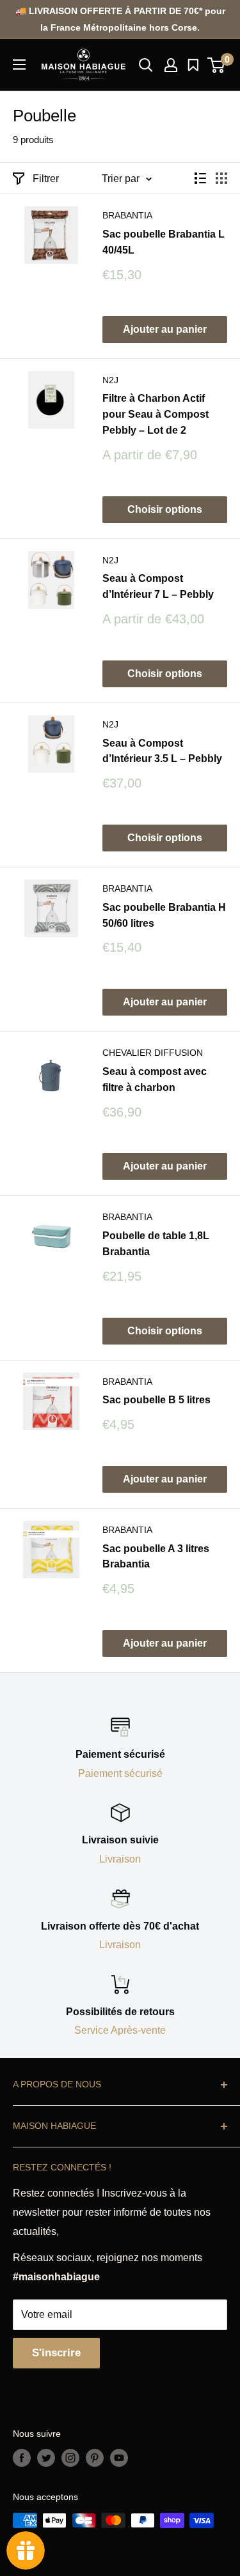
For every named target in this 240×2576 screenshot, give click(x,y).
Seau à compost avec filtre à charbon (155, 1079)
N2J (110, 380)
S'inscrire (56, 2353)
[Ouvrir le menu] (19, 65)
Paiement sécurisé (120, 1773)
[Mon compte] (171, 65)
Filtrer (46, 179)
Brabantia (127, 215)
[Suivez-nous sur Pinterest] (95, 2458)
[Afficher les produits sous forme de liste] (200, 178)
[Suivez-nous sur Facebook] (22, 2458)
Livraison (120, 1859)
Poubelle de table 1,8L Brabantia (156, 1244)
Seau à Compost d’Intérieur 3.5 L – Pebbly (162, 751)
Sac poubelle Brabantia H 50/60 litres (164, 915)
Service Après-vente (120, 2030)
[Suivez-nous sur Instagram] (70, 2458)
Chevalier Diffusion (153, 1053)
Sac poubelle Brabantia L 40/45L (164, 242)
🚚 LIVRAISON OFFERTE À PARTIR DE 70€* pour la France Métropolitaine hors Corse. (120, 19)
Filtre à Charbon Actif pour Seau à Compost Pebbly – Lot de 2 (156, 414)
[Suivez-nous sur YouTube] (119, 2458)
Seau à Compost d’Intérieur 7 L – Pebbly (158, 586)
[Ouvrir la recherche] (146, 65)
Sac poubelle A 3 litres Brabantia (156, 1557)
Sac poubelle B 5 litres (156, 1400)
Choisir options (165, 509)
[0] (217, 65)
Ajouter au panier (165, 329)
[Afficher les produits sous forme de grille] (221, 178)
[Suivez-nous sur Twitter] (46, 2458)
